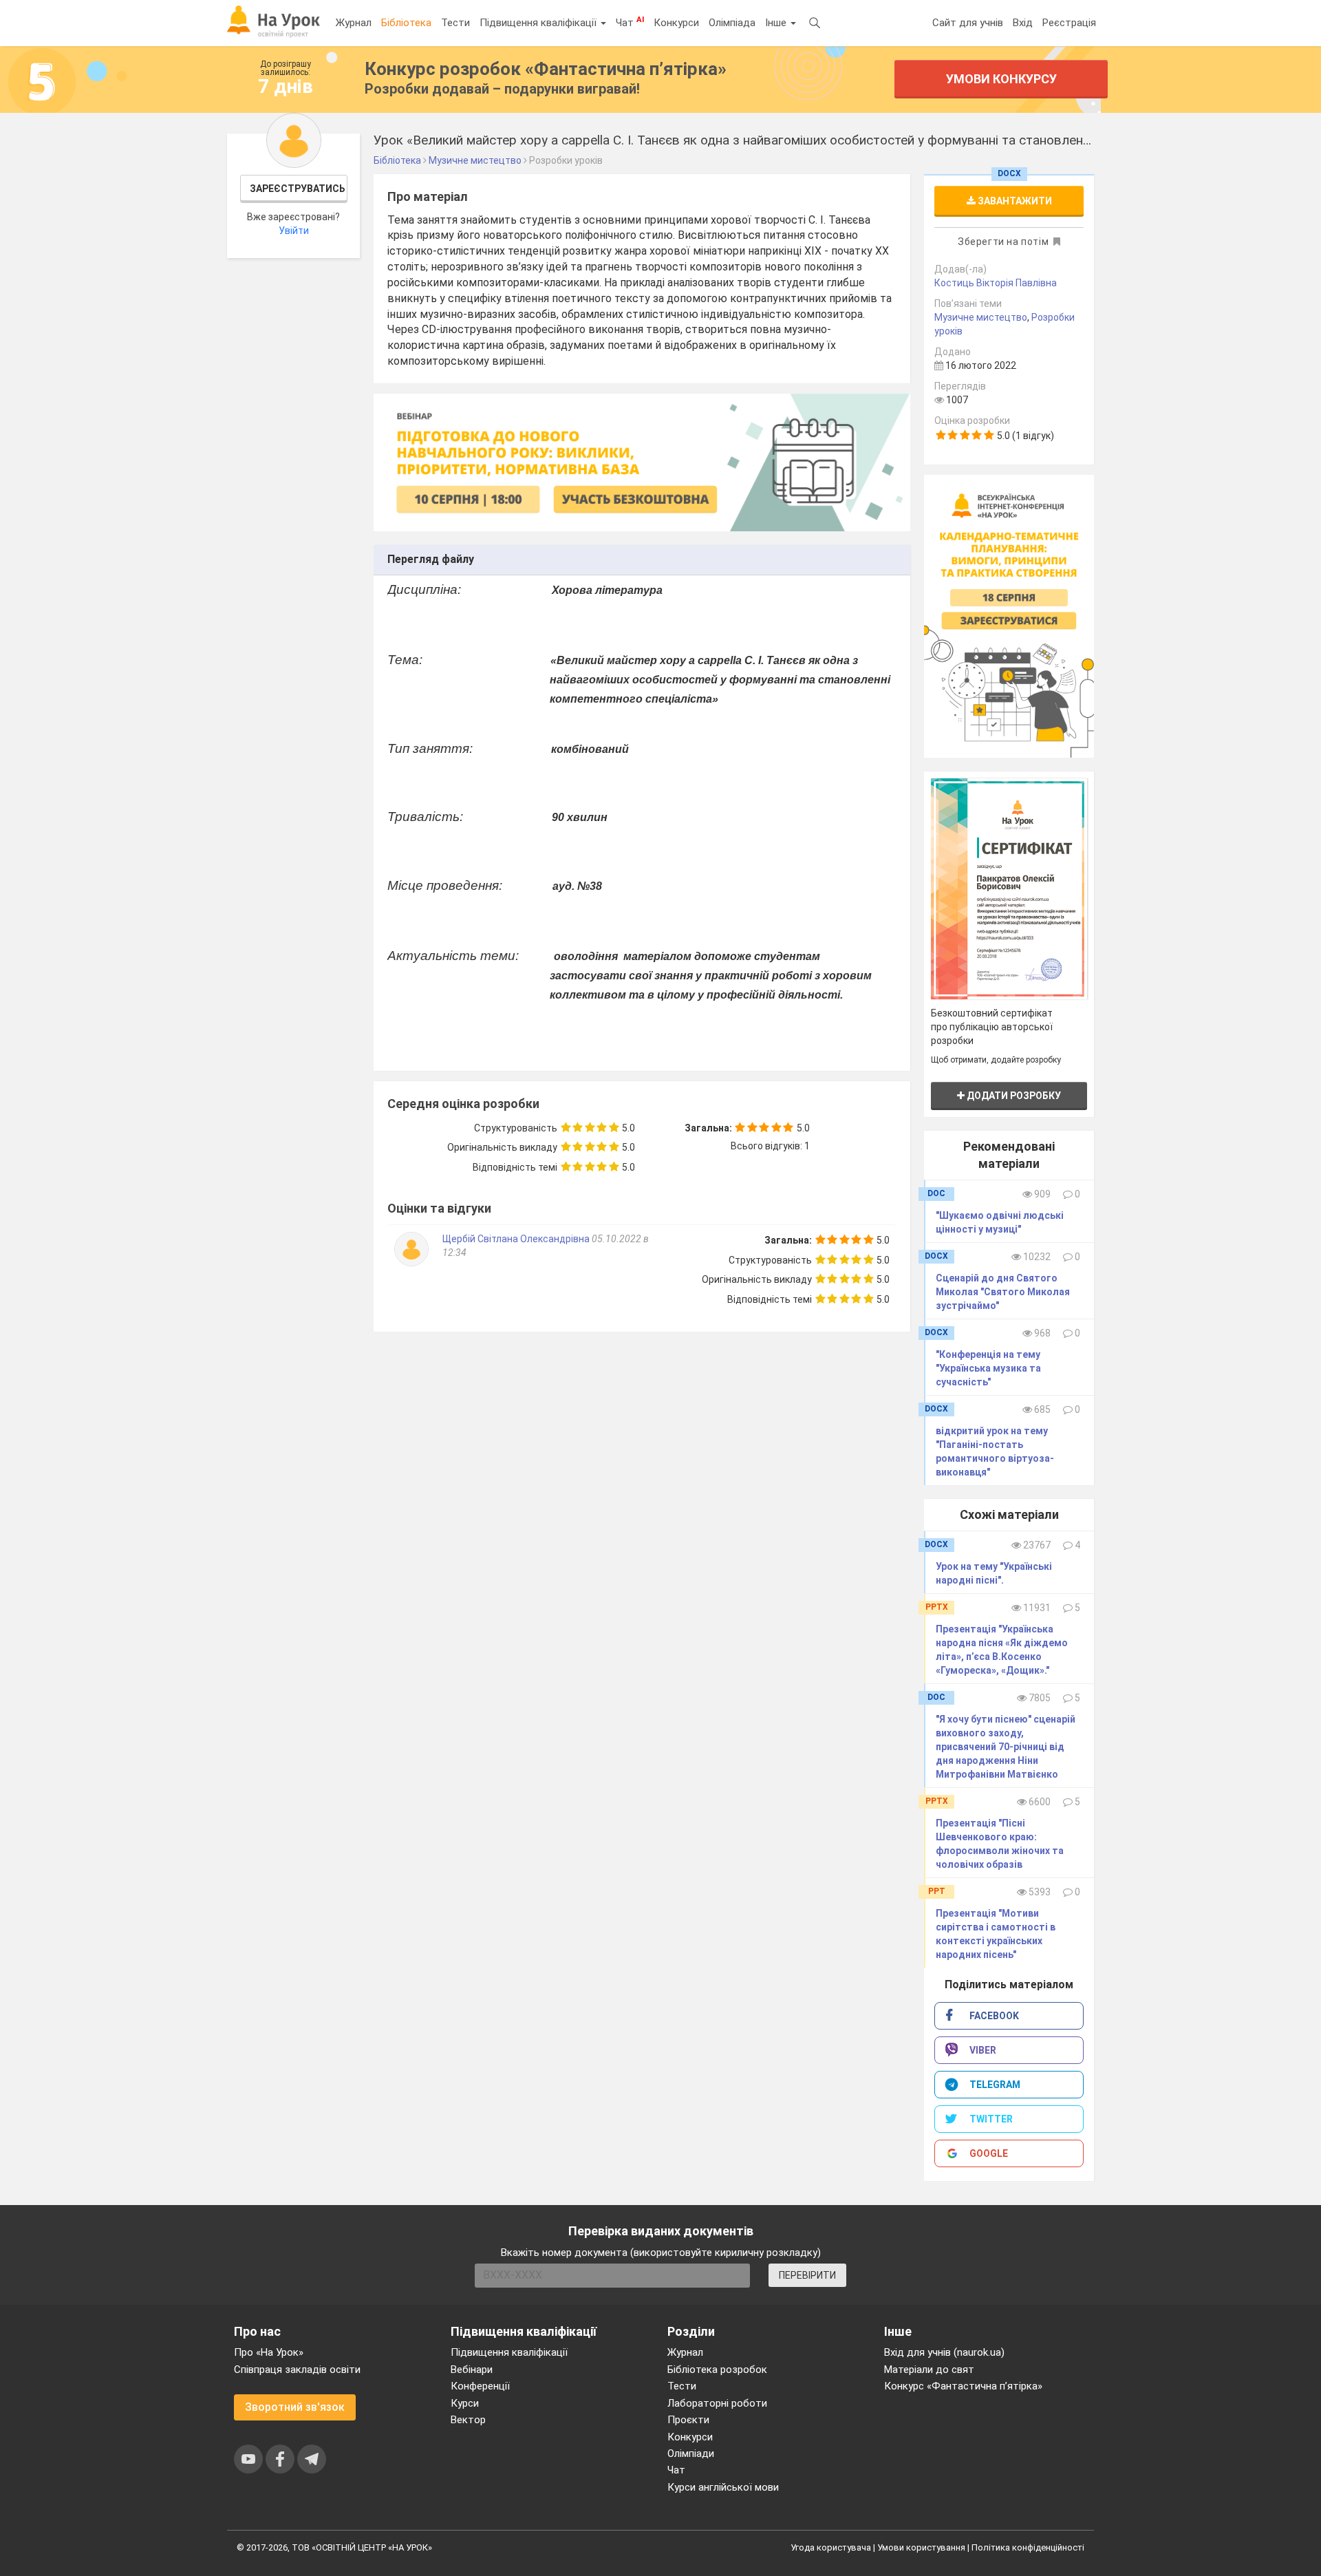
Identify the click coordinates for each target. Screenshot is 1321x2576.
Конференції (480, 2386)
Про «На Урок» (269, 2352)
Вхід (1023, 23)
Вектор (468, 2420)
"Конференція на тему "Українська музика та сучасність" (988, 1368)
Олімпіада (732, 23)
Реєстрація (1069, 23)
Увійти (294, 231)
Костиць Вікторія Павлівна (996, 283)
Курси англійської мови (723, 2487)
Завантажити (1014, 201)
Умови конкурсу (1001, 79)
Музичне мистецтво (981, 317)
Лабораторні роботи (717, 2403)
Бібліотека (406, 23)
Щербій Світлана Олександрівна (516, 1239)
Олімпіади (691, 2453)
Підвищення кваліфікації (539, 23)
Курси (465, 2403)
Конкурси (676, 23)
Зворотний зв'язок (295, 2407)
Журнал (354, 23)
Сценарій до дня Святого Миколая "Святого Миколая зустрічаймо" (1003, 1292)
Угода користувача (831, 2547)
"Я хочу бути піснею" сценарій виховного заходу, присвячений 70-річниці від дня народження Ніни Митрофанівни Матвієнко (1006, 1747)
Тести (455, 23)
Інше (777, 23)
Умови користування (921, 2547)
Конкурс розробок (546, 69)
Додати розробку (1013, 1096)
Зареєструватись (298, 189)
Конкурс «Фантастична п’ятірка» (963, 2386)
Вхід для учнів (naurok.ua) (944, 2352)
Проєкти (688, 2420)
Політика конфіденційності (1028, 2547)
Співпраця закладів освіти (297, 2370)
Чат (630, 22)
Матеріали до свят (929, 2370)
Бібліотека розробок (717, 2370)
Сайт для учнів (968, 23)
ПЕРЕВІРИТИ (807, 2275)
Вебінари (472, 2370)
